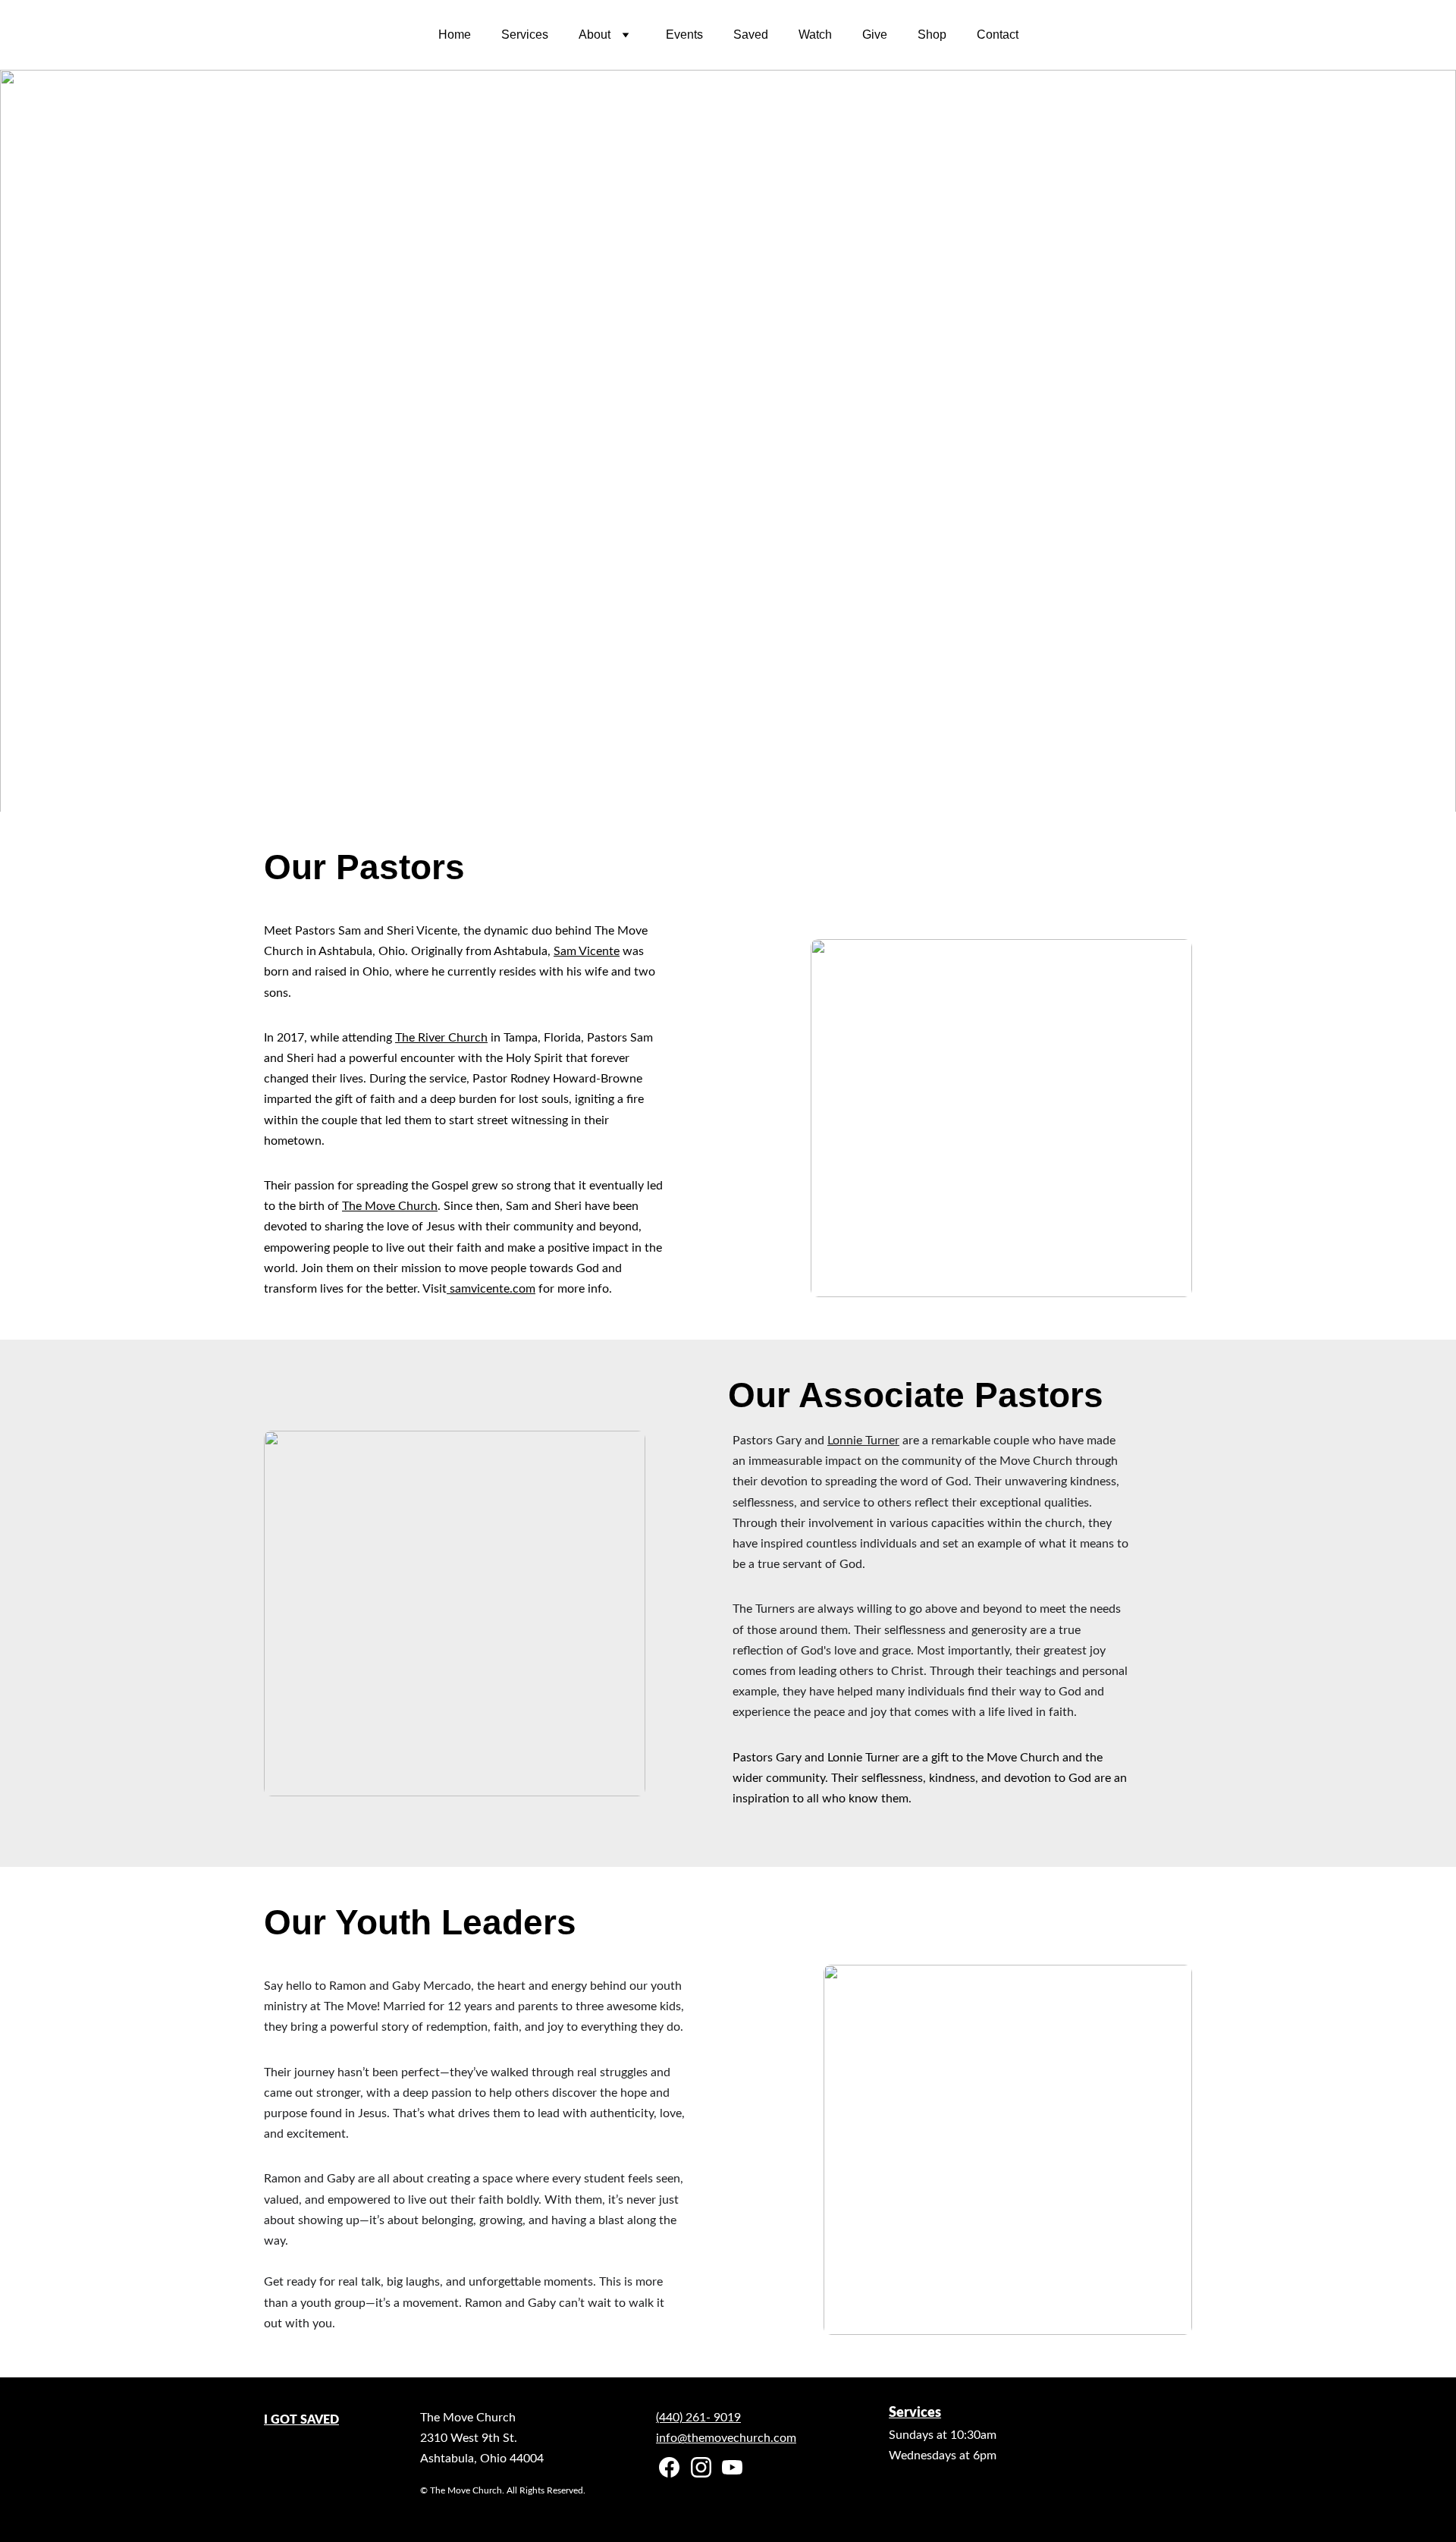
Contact (998, 35)
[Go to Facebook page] (669, 2467)
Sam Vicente (587, 951)
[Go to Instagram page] (701, 2467)
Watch (815, 35)
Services (525, 35)
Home (455, 35)
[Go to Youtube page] (732, 2467)
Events (684, 35)
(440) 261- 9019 (698, 2418)
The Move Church (390, 1206)
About (595, 35)
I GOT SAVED (301, 2420)
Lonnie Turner (863, 1441)
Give (875, 35)
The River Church (441, 1038)
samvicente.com (491, 1289)
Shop (932, 35)
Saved (751, 35)
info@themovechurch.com (726, 2438)
